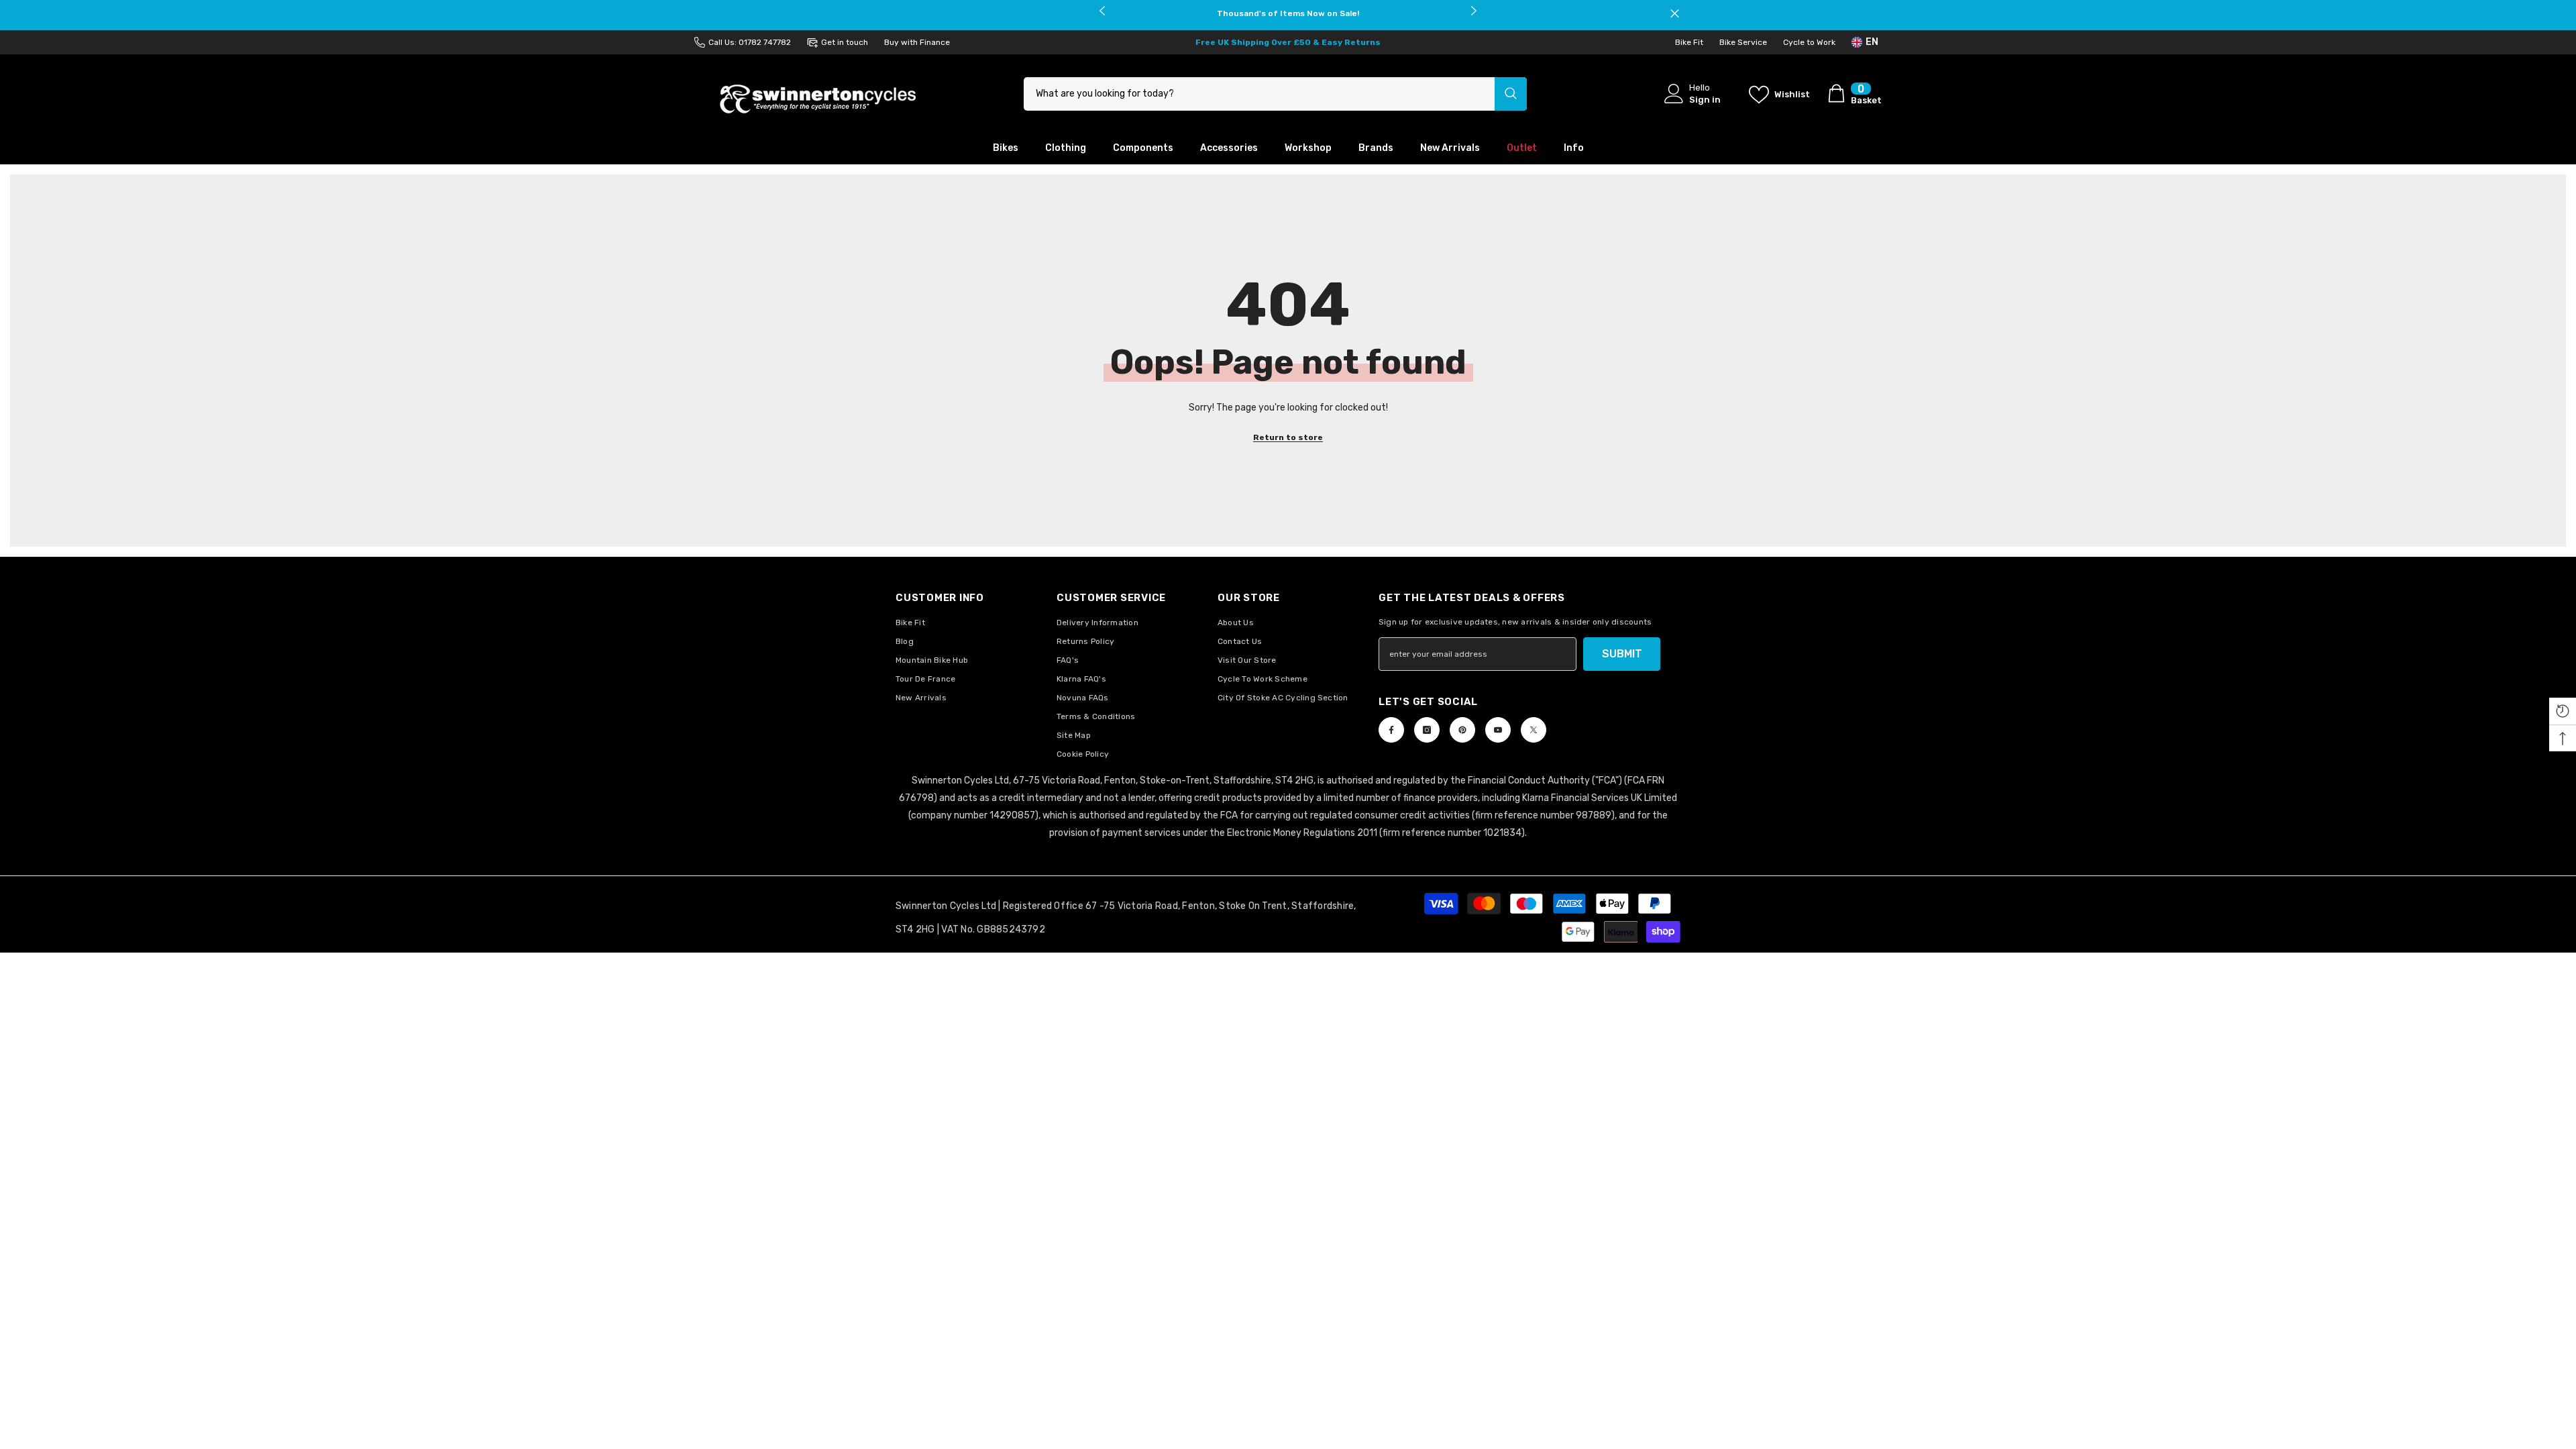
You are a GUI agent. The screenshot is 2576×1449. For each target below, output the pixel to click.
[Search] (1275, 94)
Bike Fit (1689, 42)
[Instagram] (1427, 730)
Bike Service (1743, 42)
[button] (2563, 711)
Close (1675, 14)
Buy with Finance (917, 42)
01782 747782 (765, 42)
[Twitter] (1534, 730)
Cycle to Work (1809, 42)
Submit (1622, 654)
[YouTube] (1498, 730)
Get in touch (845, 42)
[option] (1288, 13)
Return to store (1288, 437)
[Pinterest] (1462, 730)
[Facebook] (1391, 730)
